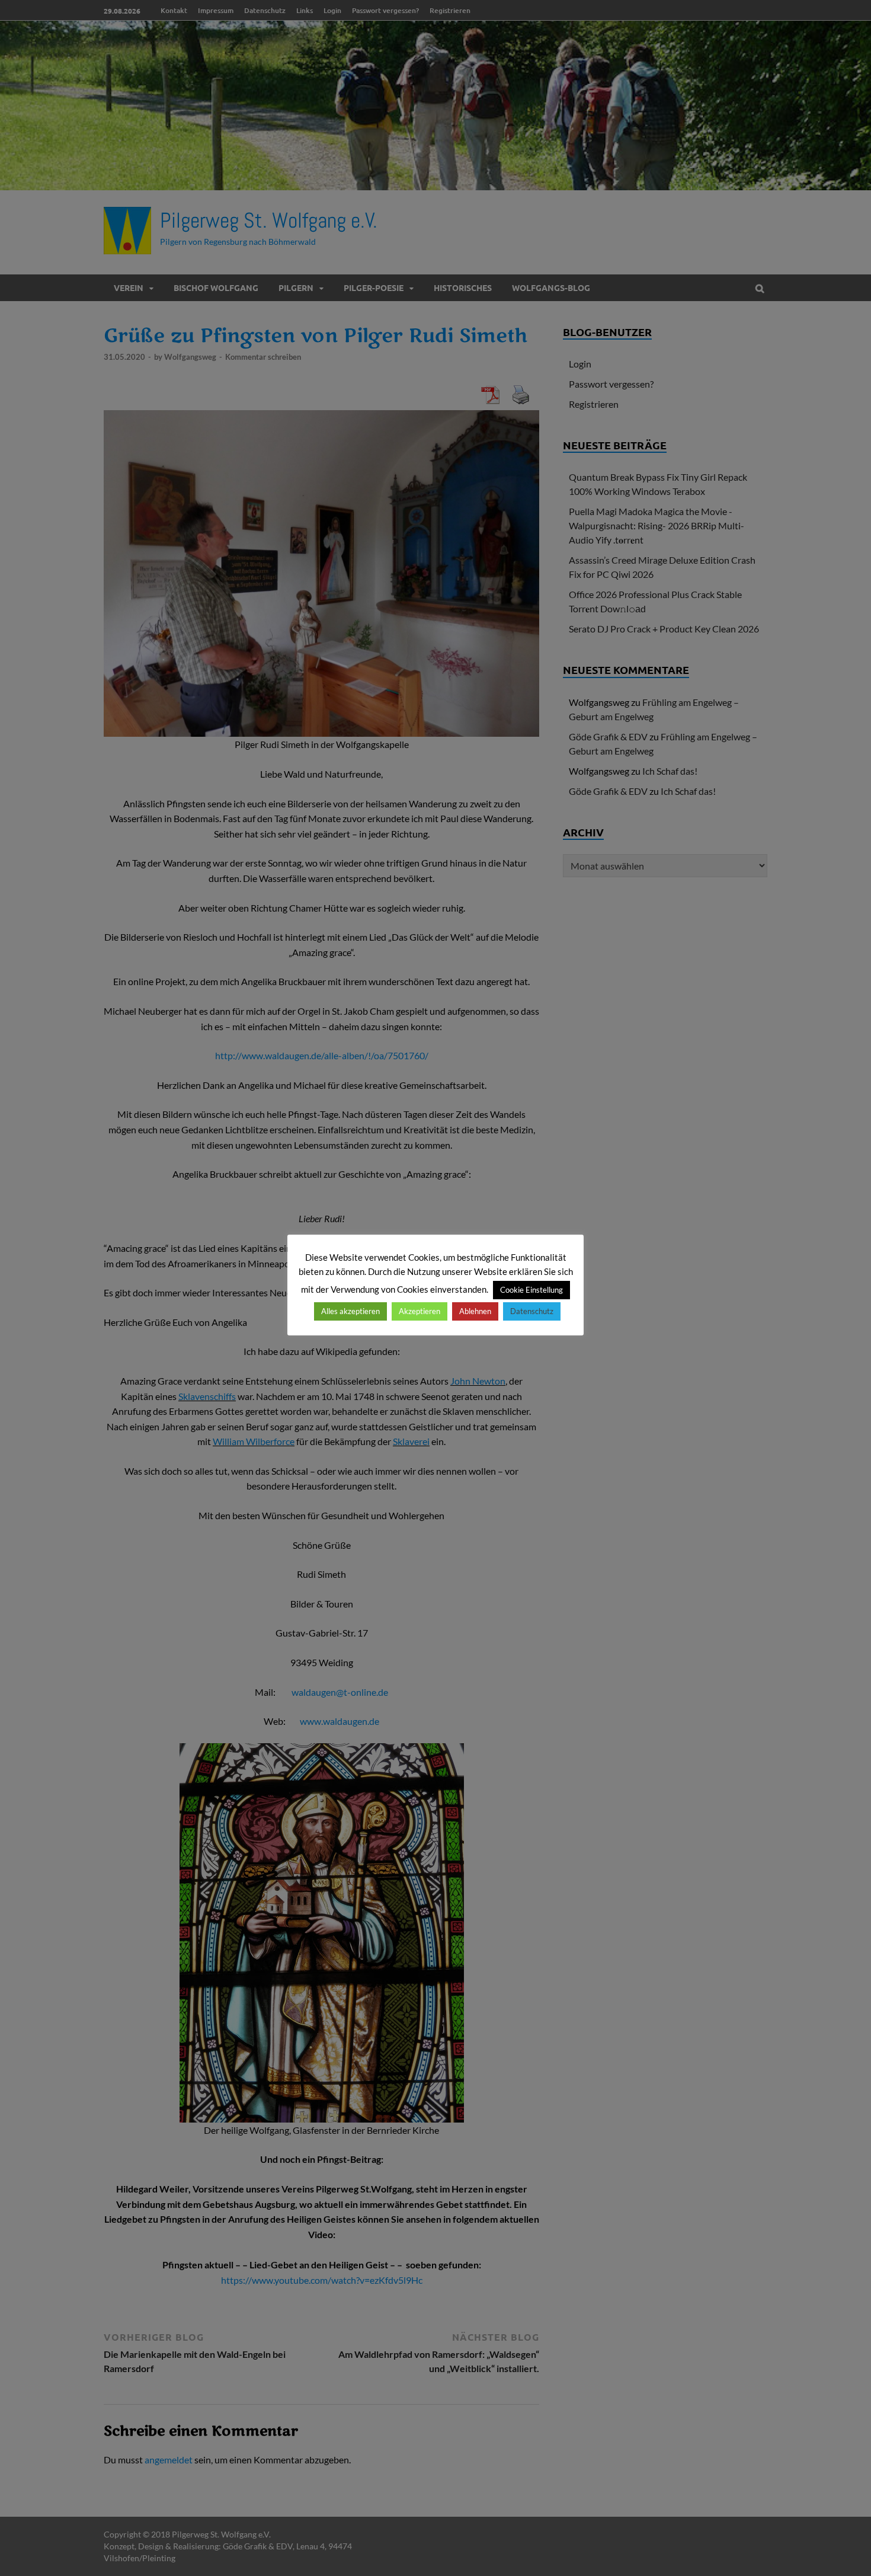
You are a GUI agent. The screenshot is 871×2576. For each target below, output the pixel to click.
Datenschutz (532, 1311)
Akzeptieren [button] (420, 1311)
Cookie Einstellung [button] (531, 1290)
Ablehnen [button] (475, 1311)
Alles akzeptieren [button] (350, 1311)
